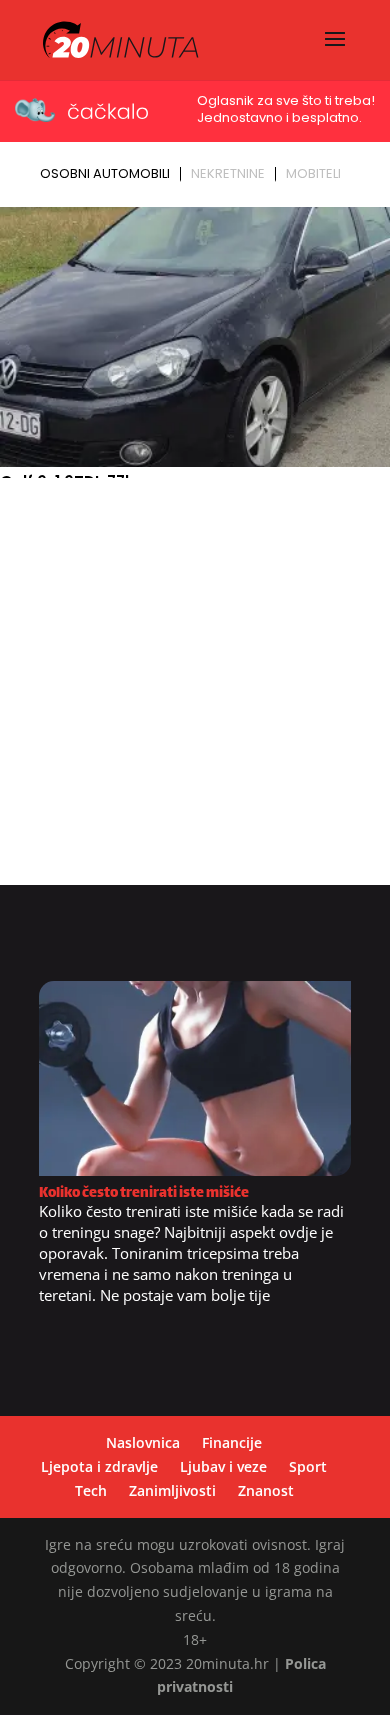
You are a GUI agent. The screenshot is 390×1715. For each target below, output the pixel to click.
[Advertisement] (195, 690)
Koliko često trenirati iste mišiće (144, 1193)
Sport (308, 1466)
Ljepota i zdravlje (99, 1466)
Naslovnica (143, 1442)
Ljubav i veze (223, 1466)
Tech (91, 1490)
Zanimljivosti (172, 1490)
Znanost (266, 1490)
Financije (232, 1442)
